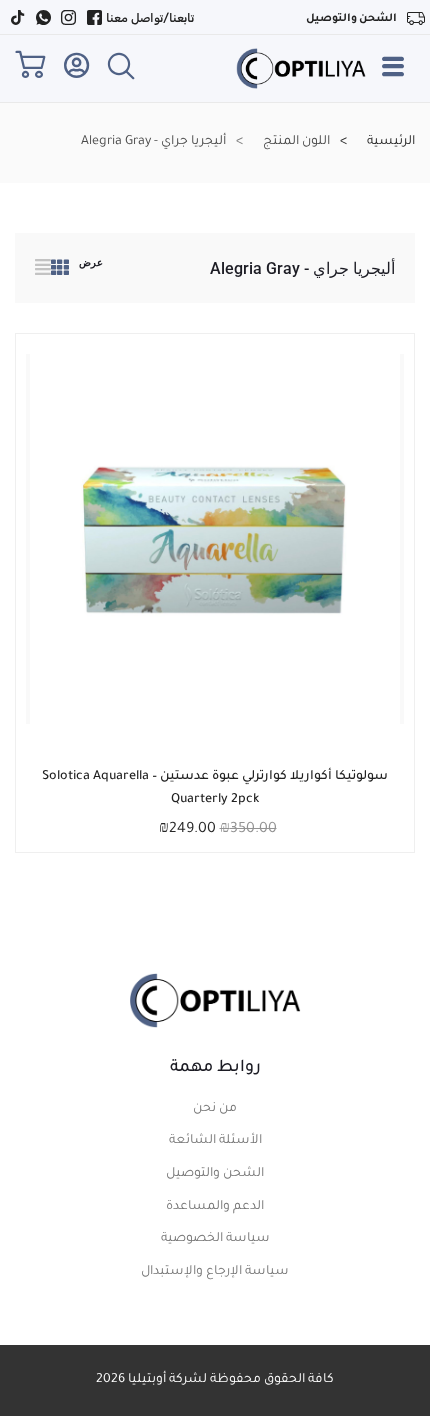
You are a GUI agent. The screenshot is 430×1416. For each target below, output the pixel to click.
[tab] (60, 271)
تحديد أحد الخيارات (230, 775)
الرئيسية (391, 142)
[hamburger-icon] (393, 75)
